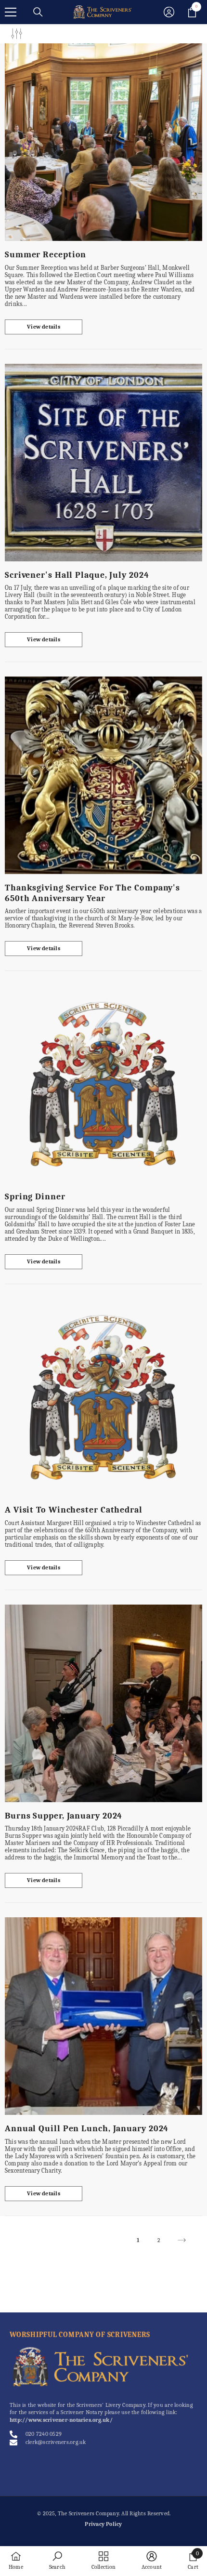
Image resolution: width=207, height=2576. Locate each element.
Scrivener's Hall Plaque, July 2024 (77, 575)
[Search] (38, 12)
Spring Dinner (35, 1197)
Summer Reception (45, 255)
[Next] (182, 2240)
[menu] (11, 12)
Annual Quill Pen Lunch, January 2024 (87, 2129)
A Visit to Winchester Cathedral (74, 1510)
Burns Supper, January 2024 (64, 1816)
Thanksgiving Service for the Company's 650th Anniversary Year (92, 893)
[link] (57, 2561)
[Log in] (169, 12)
